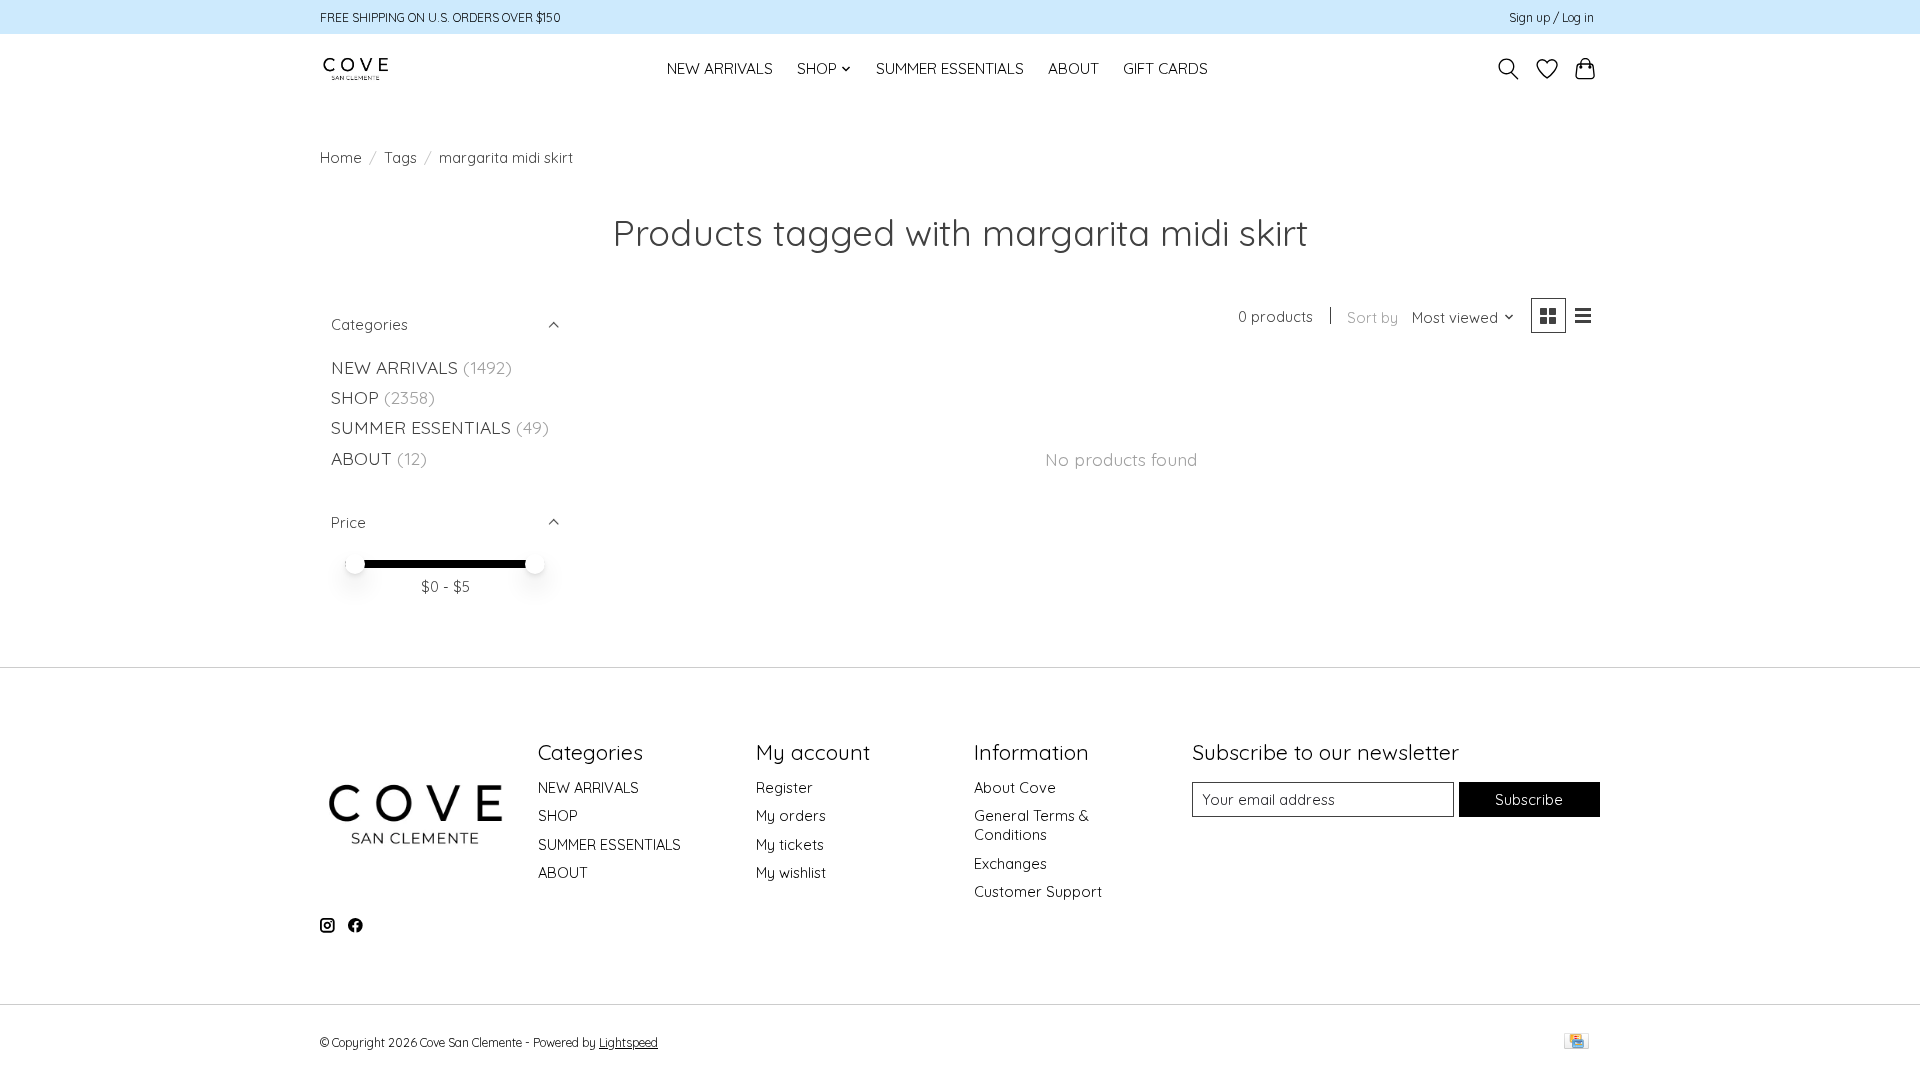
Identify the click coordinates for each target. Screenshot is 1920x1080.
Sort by (1372, 317)
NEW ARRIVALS (720, 68)
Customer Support (1038, 891)
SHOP (355, 397)
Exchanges (1010, 863)
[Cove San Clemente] (355, 68)
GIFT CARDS (1165, 68)
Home (341, 157)
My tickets (790, 844)
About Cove (1015, 787)
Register (784, 787)
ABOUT (1073, 68)
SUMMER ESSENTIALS (950, 68)
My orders (791, 815)
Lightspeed (628, 1042)
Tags (400, 157)
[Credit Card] (1576, 1042)
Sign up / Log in (1551, 17)
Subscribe (1529, 799)
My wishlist (791, 872)
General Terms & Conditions (1031, 825)
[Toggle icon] (1508, 69)
